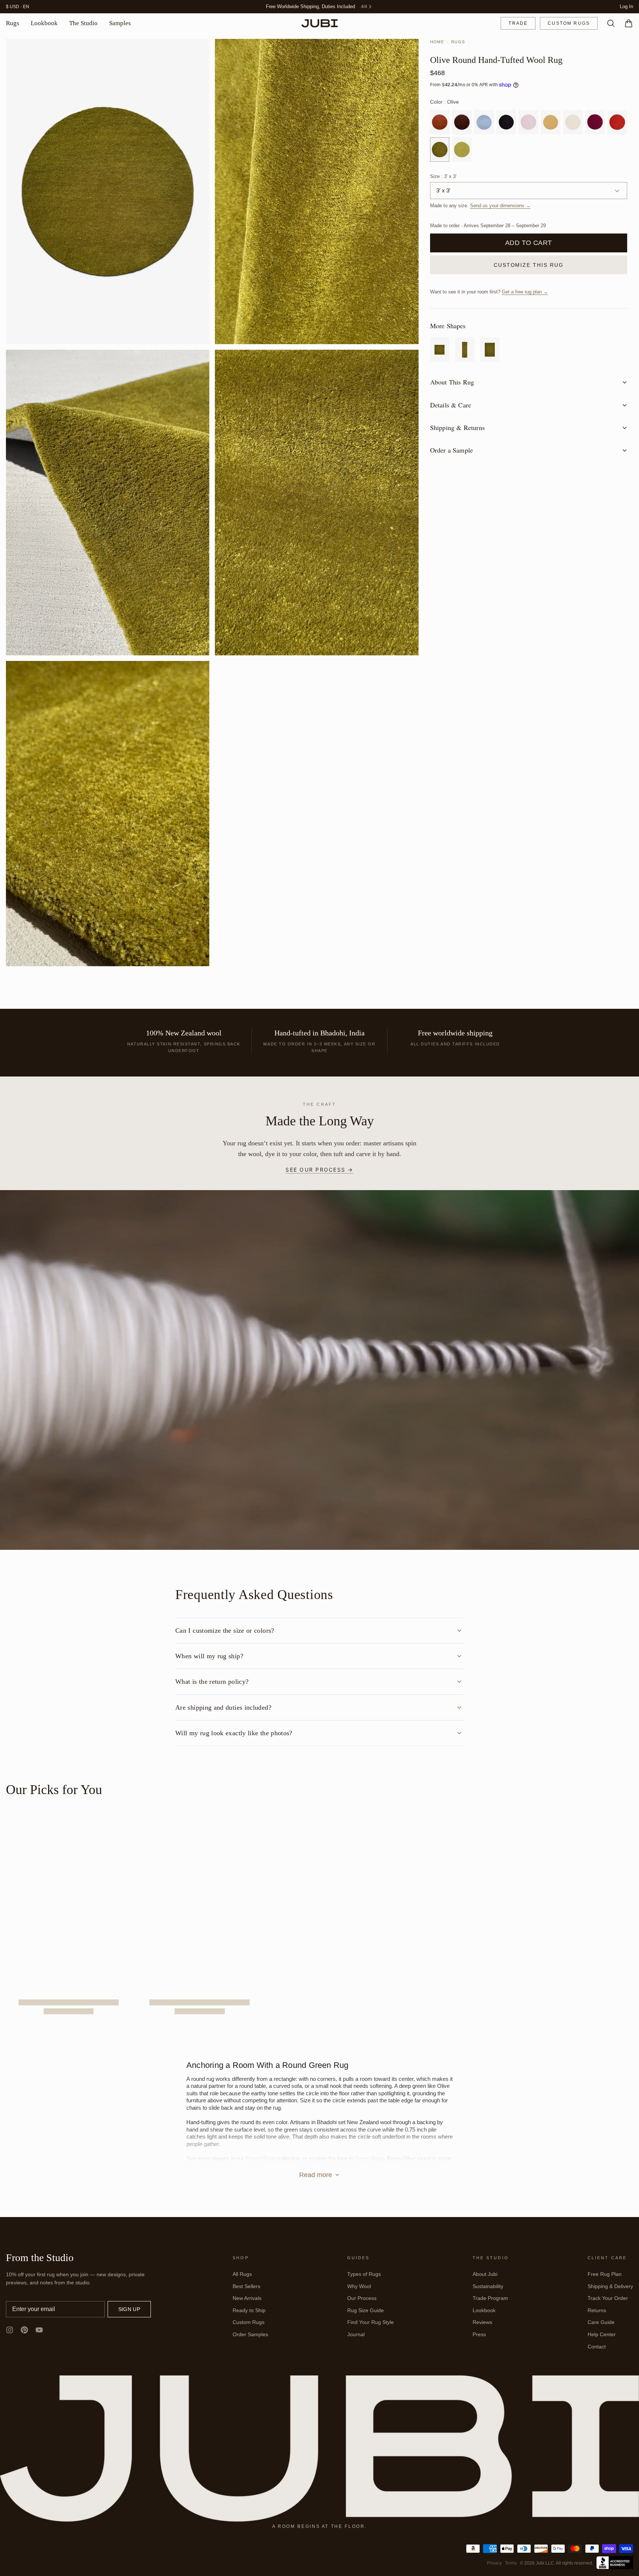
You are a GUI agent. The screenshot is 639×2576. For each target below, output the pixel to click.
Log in (626, 7)
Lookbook (44, 23)
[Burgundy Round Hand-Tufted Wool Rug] (595, 123)
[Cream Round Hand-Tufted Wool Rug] (573, 123)
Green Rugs (369, 2159)
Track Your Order (608, 2298)
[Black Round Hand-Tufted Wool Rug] (506, 123)
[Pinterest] (24, 2330)
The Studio (83, 23)
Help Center (602, 2335)
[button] (529, 244)
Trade (518, 24)
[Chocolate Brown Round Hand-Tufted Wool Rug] (462, 123)
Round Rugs (261, 2159)
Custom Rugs (569, 24)
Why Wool (359, 2287)
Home (437, 42)
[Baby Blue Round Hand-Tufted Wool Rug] (484, 123)
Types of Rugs (364, 2274)
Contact (597, 2347)
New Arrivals (247, 2298)
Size (443, 177)
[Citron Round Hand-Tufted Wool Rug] (462, 150)
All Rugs (242, 2274)
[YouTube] (39, 2330)
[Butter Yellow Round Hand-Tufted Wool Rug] (551, 123)
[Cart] (626, 24)
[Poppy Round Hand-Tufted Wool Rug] (617, 123)
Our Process (362, 2298)
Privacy (494, 2563)
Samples (120, 23)
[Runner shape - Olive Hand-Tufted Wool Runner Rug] (465, 350)
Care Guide (601, 2323)
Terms (511, 2563)
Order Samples (250, 2335)
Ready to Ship (249, 2311)
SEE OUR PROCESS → (319, 1170)
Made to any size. (480, 206)
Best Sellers (246, 2287)
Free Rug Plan (605, 2274)
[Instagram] (10, 2330)
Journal (356, 2335)
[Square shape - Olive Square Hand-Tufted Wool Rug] (440, 350)
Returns (597, 2311)
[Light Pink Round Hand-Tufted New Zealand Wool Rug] (528, 123)
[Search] (608, 24)
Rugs (13, 23)
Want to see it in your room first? (489, 293)
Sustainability (488, 2287)
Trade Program (490, 2298)
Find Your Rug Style (371, 2323)
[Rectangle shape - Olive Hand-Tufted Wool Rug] (490, 350)
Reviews (482, 2323)
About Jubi (485, 2274)
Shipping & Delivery (610, 2287)
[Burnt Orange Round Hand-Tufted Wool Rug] (440, 123)
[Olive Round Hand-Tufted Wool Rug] (440, 150)
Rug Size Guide (366, 2311)
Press (479, 2335)
